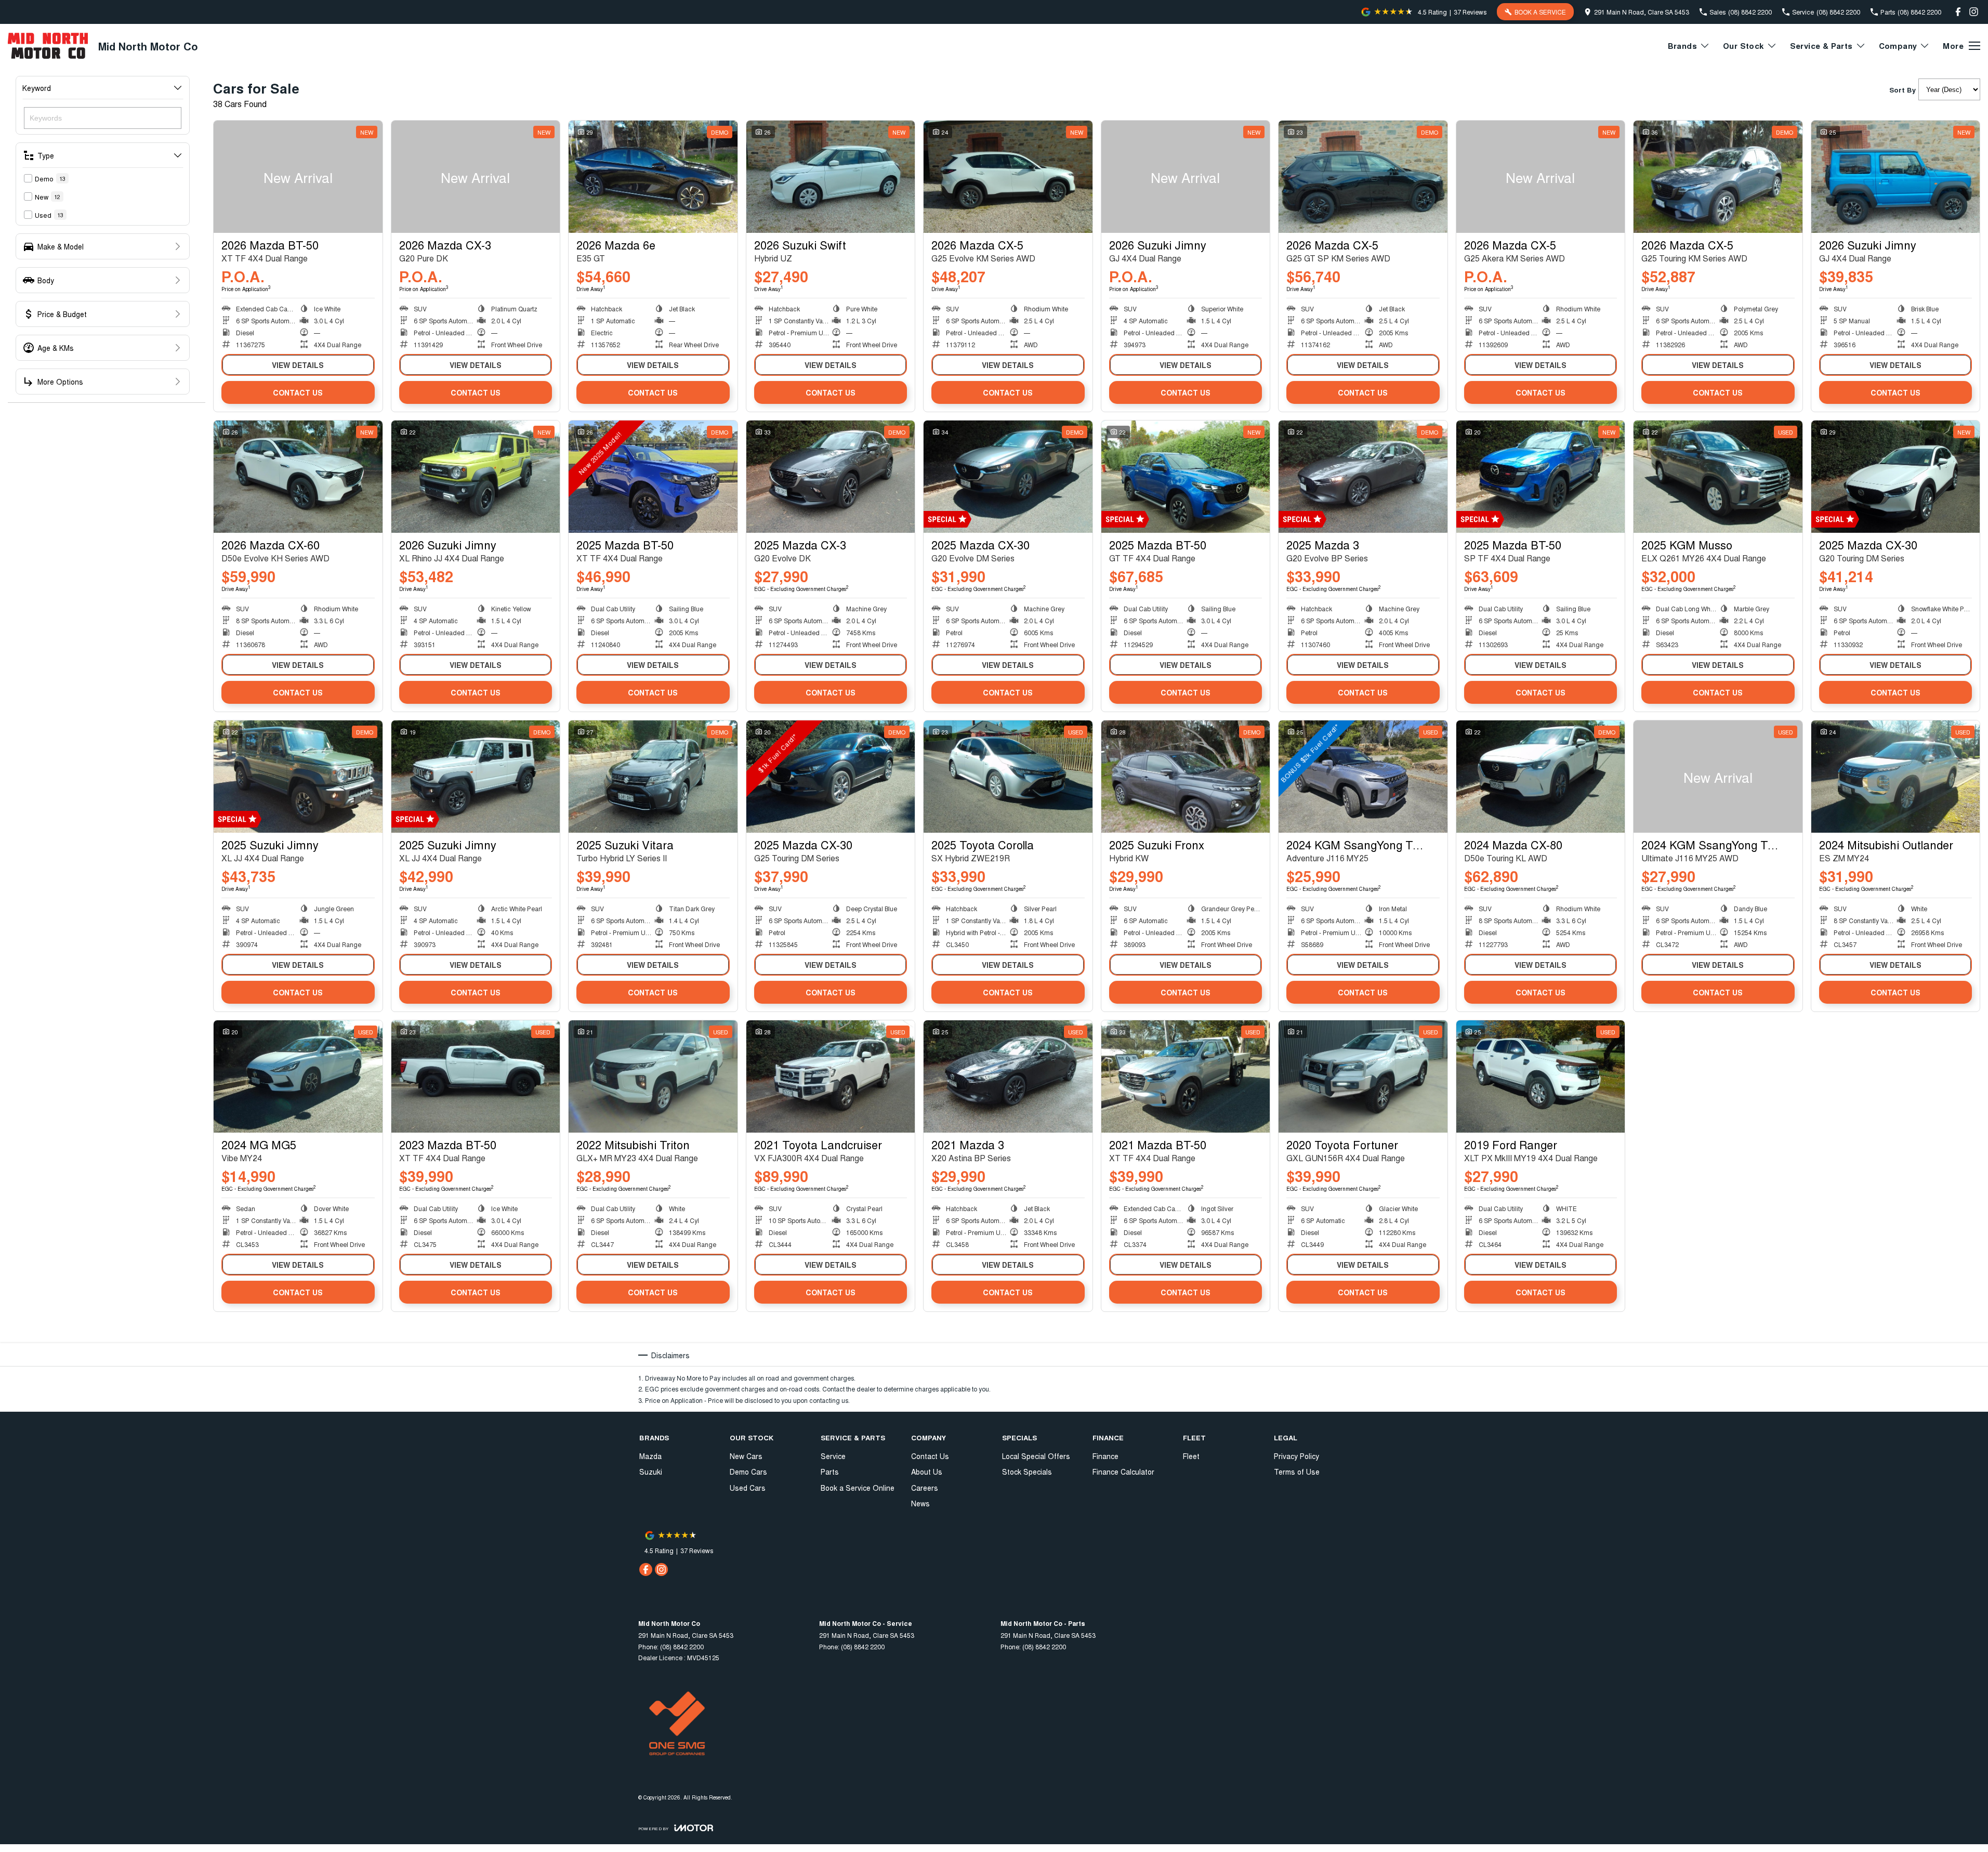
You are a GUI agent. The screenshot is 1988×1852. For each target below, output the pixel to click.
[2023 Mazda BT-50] (476, 1076)
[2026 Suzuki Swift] (831, 177)
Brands (1682, 46)
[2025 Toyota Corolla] (1008, 777)
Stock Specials (1027, 1472)
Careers (925, 1488)
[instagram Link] (1974, 12)
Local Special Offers (1036, 1456)
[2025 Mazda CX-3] (831, 477)
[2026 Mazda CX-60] (298, 477)
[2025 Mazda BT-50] (653, 477)
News (920, 1503)
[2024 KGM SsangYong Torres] (1363, 777)
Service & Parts (1821, 46)
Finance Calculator (1123, 1472)
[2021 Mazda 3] (1008, 1076)
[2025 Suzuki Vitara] (653, 777)
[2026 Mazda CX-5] (1008, 177)
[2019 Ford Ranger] (1541, 1076)
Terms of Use (1297, 1472)
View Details (298, 365)
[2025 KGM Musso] (1718, 477)
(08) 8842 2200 (682, 1646)
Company (1898, 46)
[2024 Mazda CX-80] (1541, 777)
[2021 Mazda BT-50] (1186, 1076)
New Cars (746, 1456)
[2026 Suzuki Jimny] (1186, 177)
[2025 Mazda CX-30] (1008, 477)
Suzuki (651, 1472)
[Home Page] (48, 46)
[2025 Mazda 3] (1363, 477)
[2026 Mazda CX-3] (476, 177)
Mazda (650, 1456)
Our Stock (1743, 46)
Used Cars (748, 1488)
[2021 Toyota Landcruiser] (831, 1076)
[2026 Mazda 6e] (653, 177)
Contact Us (298, 392)
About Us (927, 1472)
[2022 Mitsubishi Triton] (653, 1076)
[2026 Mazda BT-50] (298, 177)
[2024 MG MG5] (298, 1076)
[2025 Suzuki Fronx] (1186, 777)
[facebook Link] (1958, 12)
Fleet (1191, 1456)
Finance (1105, 1456)
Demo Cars (748, 1472)
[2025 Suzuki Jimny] (298, 777)
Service (833, 1456)
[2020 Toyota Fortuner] (1363, 1076)
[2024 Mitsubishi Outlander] (1896, 777)
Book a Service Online (858, 1488)
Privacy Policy (1296, 1456)
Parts (830, 1472)
